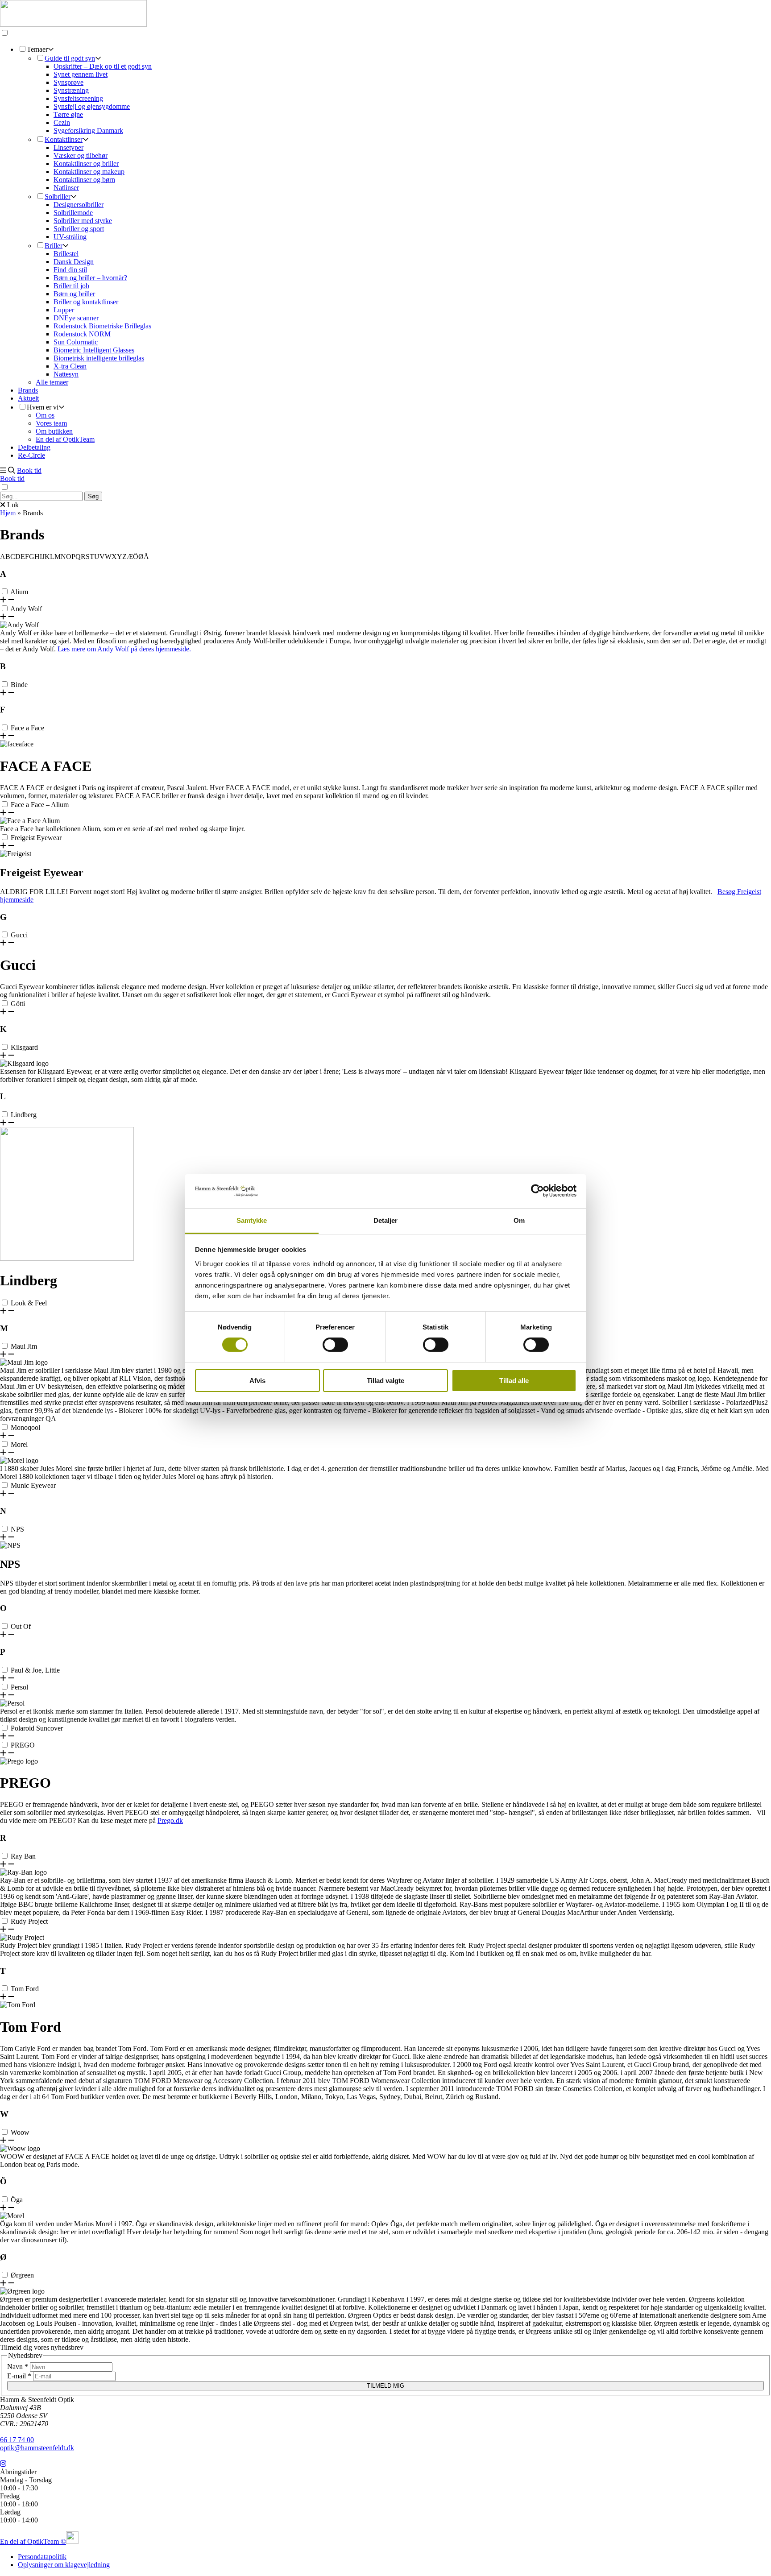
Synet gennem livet (81, 74)
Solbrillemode (73, 213)
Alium (19, 592)
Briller (54, 246)
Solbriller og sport (79, 229)
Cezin (62, 122)
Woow (20, 2132)
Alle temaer (52, 382)
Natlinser (66, 188)
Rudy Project (29, 1921)
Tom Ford (25, 1989)
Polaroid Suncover (37, 1728)
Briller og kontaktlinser (86, 302)
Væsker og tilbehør (81, 155)
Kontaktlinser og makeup (89, 172)
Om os (45, 415)
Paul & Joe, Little (35, 1670)
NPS (17, 1529)
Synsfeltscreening (78, 98)
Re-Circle (31, 455)
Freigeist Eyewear (36, 838)
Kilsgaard (24, 1047)
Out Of (21, 1626)
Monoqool (25, 1427)
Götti (18, 1004)
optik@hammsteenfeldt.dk (37, 2448)
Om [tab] (519, 1220)
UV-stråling (70, 237)
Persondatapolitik (42, 2557)
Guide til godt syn (70, 58)
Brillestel (66, 254)
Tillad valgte (385, 1381)
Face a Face (27, 728)
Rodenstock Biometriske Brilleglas (102, 326)
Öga (17, 2200)
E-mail (19, 2376)
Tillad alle (514, 1381)
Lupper (64, 310)
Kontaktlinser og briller (86, 164)
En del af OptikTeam (65, 439)
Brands (28, 390)
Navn (18, 2367)
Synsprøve (68, 82)
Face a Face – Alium (40, 805)
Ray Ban (23, 1856)
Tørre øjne (68, 114)
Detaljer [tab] (386, 1220)
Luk (12, 505)
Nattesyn (66, 374)
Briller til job (71, 286)
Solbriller (58, 197)
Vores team (51, 423)
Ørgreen (22, 2275)
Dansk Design (74, 262)
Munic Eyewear (33, 1485)
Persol (19, 1687)
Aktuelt (28, 398)
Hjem (8, 513)
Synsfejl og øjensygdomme (92, 106)
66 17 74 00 (17, 2440)
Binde (19, 685)
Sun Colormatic (76, 342)
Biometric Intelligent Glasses (94, 350)
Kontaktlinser (64, 139)
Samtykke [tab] (252, 1220)
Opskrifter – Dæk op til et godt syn (103, 66)
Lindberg (24, 1115)
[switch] (335, 1345)
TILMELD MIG (385, 2386)
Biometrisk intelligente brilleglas (99, 358)
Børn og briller (74, 294)
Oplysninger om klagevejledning (64, 2565)
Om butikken (54, 431)
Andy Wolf (26, 609)
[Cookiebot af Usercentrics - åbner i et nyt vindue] (537, 1191)
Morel (19, 1444)
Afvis (257, 1381)
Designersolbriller (79, 205)
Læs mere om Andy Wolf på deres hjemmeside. (125, 649)
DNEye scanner (76, 318)
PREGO (23, 1745)
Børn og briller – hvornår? (90, 278)
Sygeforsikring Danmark (88, 130)
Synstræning (71, 90)
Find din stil (70, 270)
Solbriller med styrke (83, 221)
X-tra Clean (70, 366)
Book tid (29, 470)
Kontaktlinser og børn (84, 180)
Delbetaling (34, 447)
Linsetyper (68, 147)
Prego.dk (170, 1820)
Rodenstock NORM (82, 334)
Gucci (19, 935)
